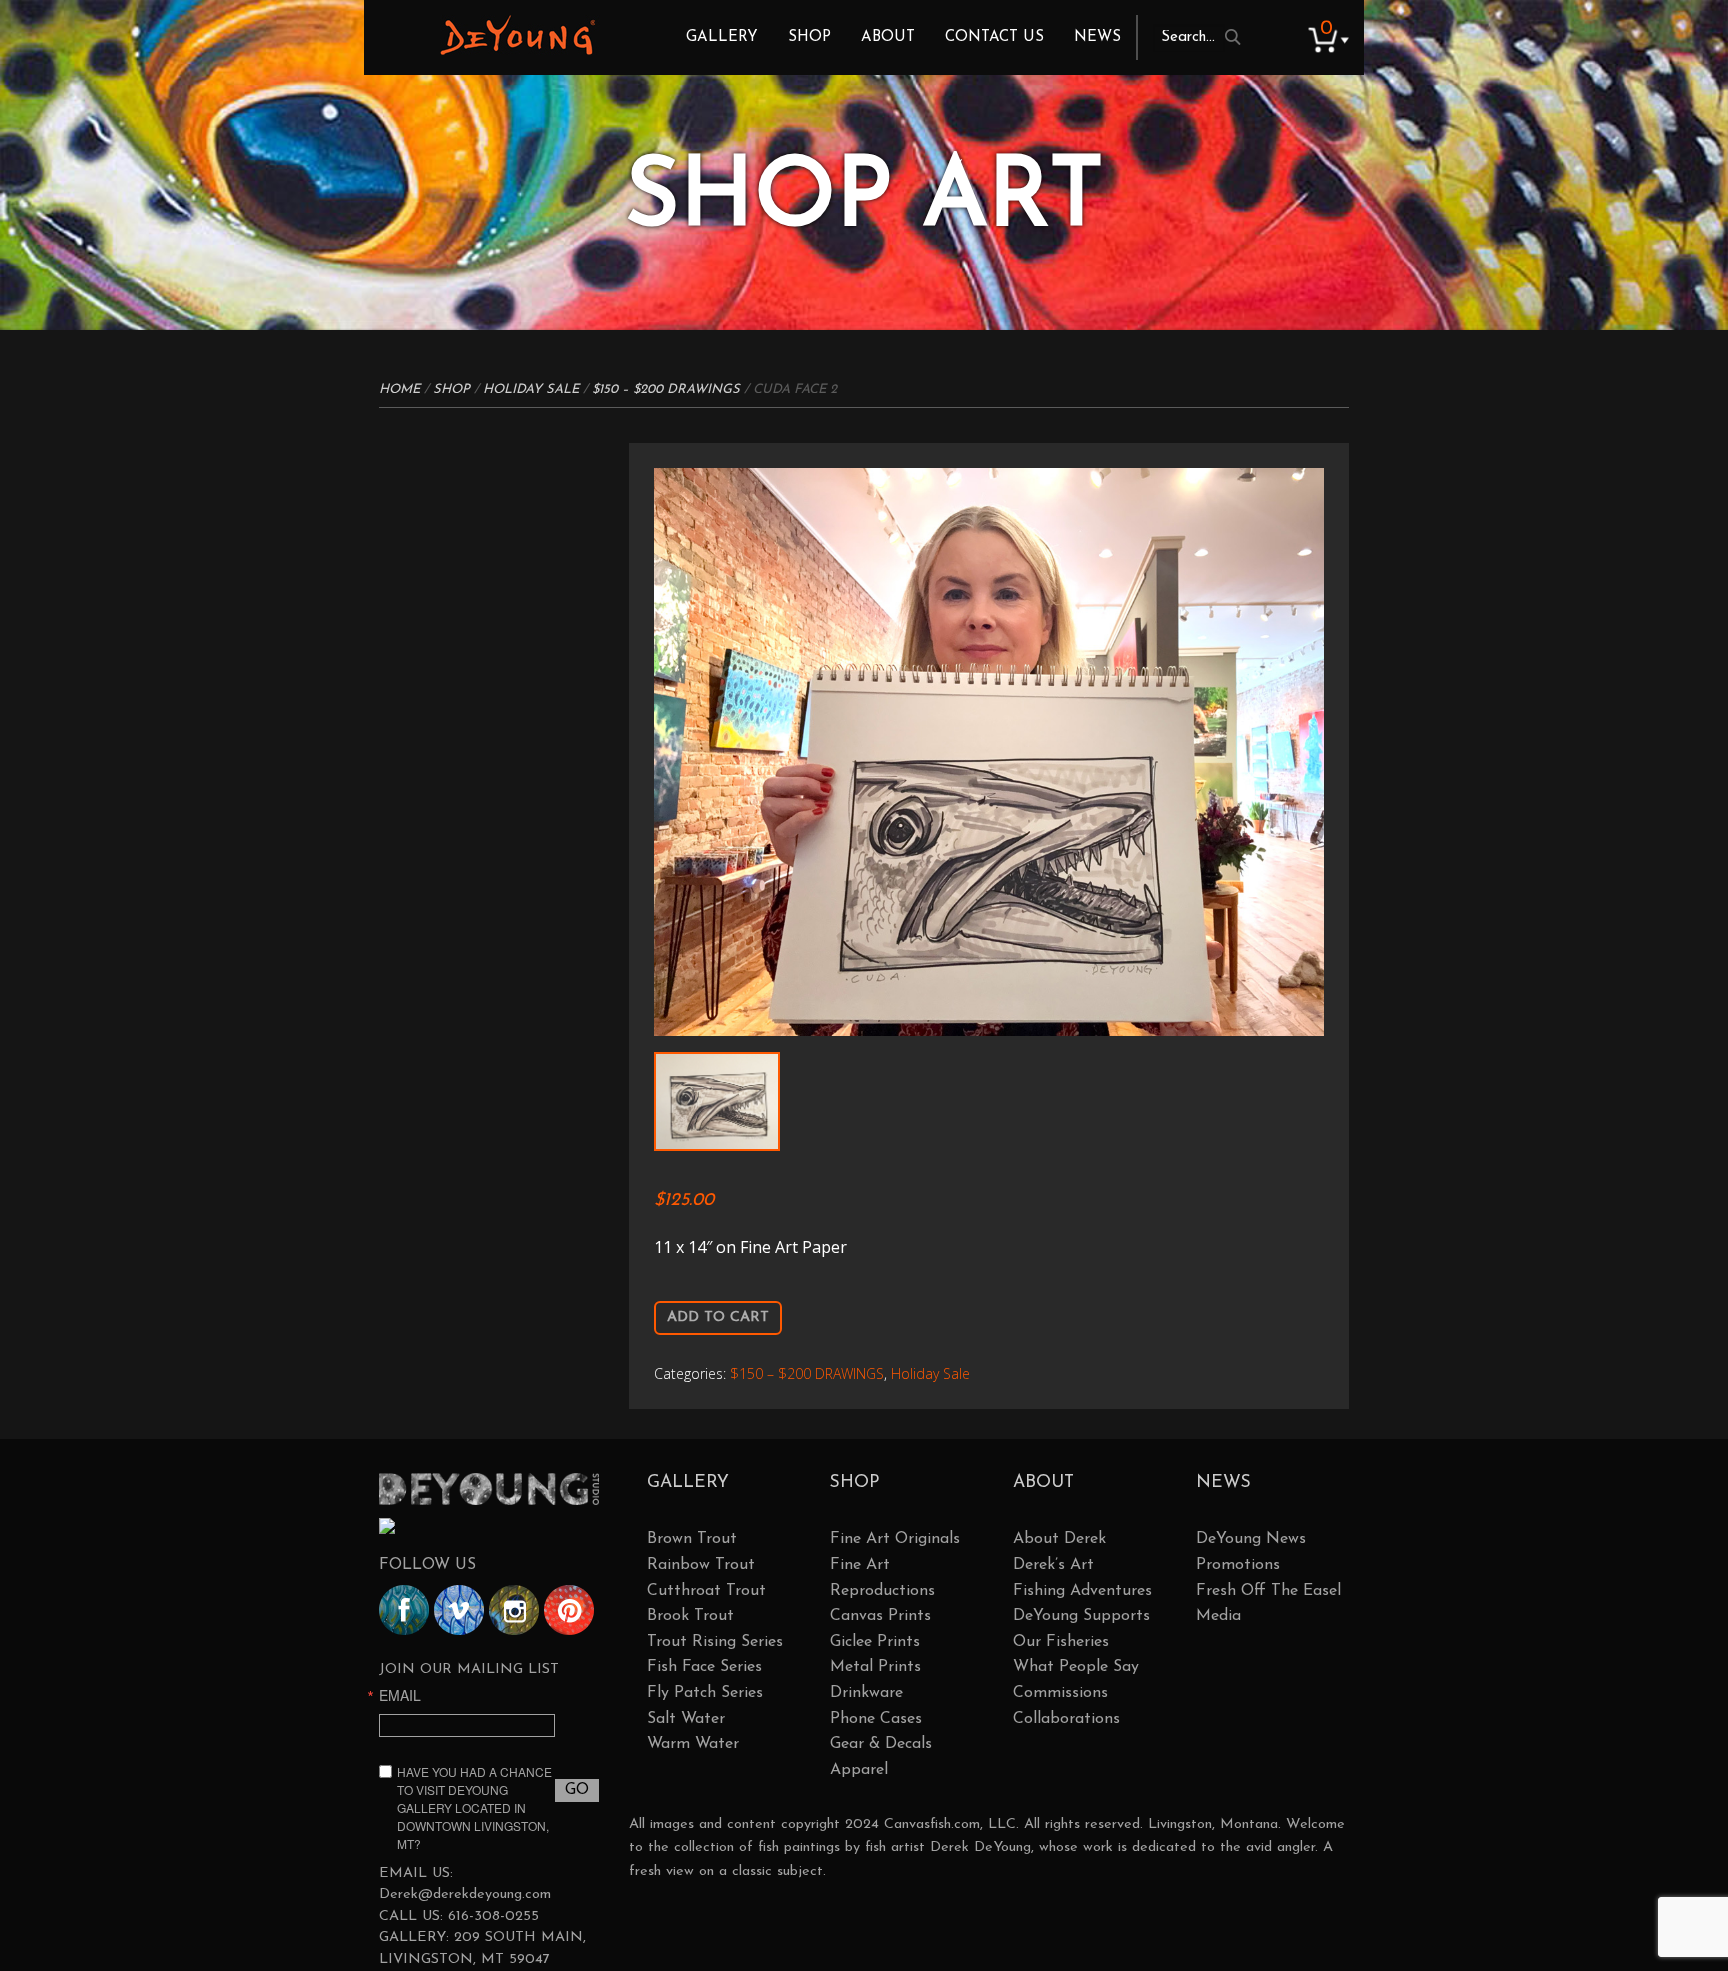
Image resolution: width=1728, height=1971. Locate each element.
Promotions (1238, 1565)
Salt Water (686, 1719)
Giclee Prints (875, 1642)
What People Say (1076, 1667)
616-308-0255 (493, 1916)
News (1097, 37)
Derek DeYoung (517, 35)
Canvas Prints (880, 1616)
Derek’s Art (1053, 1565)
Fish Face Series (704, 1667)
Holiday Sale (531, 389)
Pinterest (569, 1610)
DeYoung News (1251, 1539)
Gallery (722, 37)
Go (577, 1790)
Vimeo (459, 1610)
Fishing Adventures (1082, 1591)
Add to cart (718, 1317)
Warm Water (693, 1744)
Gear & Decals (881, 1744)
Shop (809, 37)
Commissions (1060, 1693)
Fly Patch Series (705, 1693)
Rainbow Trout (701, 1565)
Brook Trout (690, 1616)
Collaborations (1066, 1719)
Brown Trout (692, 1539)
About (888, 37)
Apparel (859, 1770)
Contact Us (994, 37)
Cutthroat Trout (706, 1591)
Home (399, 389)
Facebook (404, 1610)
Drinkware (866, 1693)
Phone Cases (876, 1719)
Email (400, 1695)
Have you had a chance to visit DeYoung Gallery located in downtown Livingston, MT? (474, 1807)
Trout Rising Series (715, 1642)
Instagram (514, 1610)
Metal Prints (875, 1667)
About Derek (1059, 1539)
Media (1218, 1616)
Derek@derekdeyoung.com (465, 1894)
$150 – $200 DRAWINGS (666, 389)
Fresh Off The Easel (1268, 1591)
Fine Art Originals (895, 1539)
